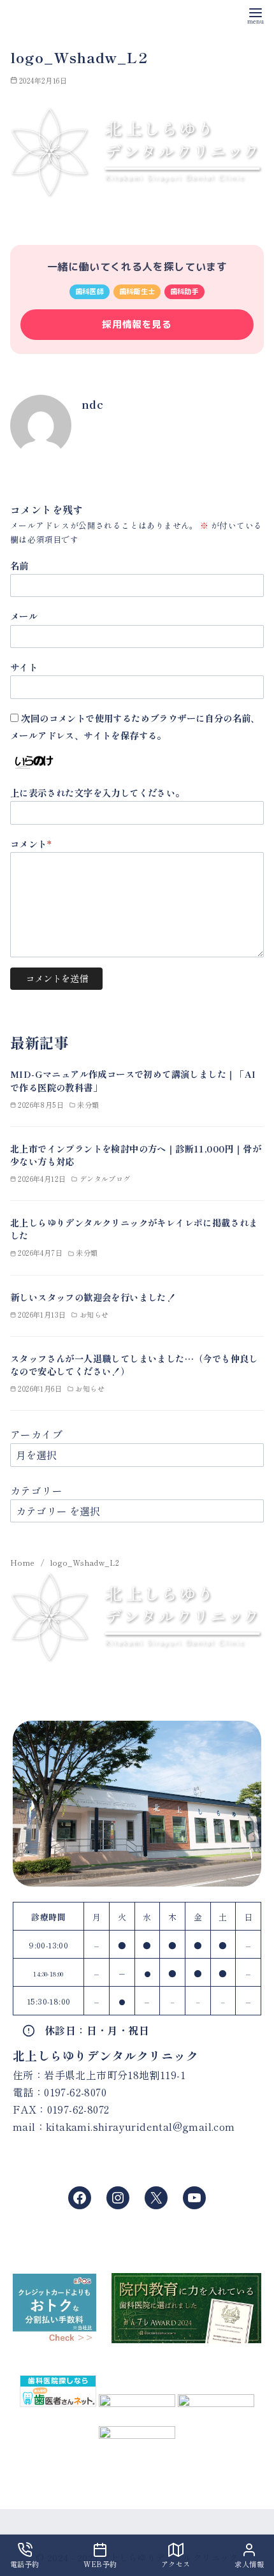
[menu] (256, 15)
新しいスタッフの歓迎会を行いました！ (93, 1297)
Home (24, 1562)
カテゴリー (36, 1490)
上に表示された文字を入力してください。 (97, 792)
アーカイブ (36, 1434)
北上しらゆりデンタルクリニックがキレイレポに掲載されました (134, 1229)
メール (24, 616)
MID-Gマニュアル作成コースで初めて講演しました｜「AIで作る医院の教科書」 (133, 1080)
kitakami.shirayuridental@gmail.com (141, 2126)
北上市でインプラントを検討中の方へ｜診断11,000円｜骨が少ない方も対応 (136, 1155)
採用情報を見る (137, 324)
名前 (19, 565)
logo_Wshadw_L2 (85, 1562)
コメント (31, 843)
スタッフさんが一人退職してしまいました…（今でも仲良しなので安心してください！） (134, 1365)
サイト (24, 667)
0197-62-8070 (75, 2092)
